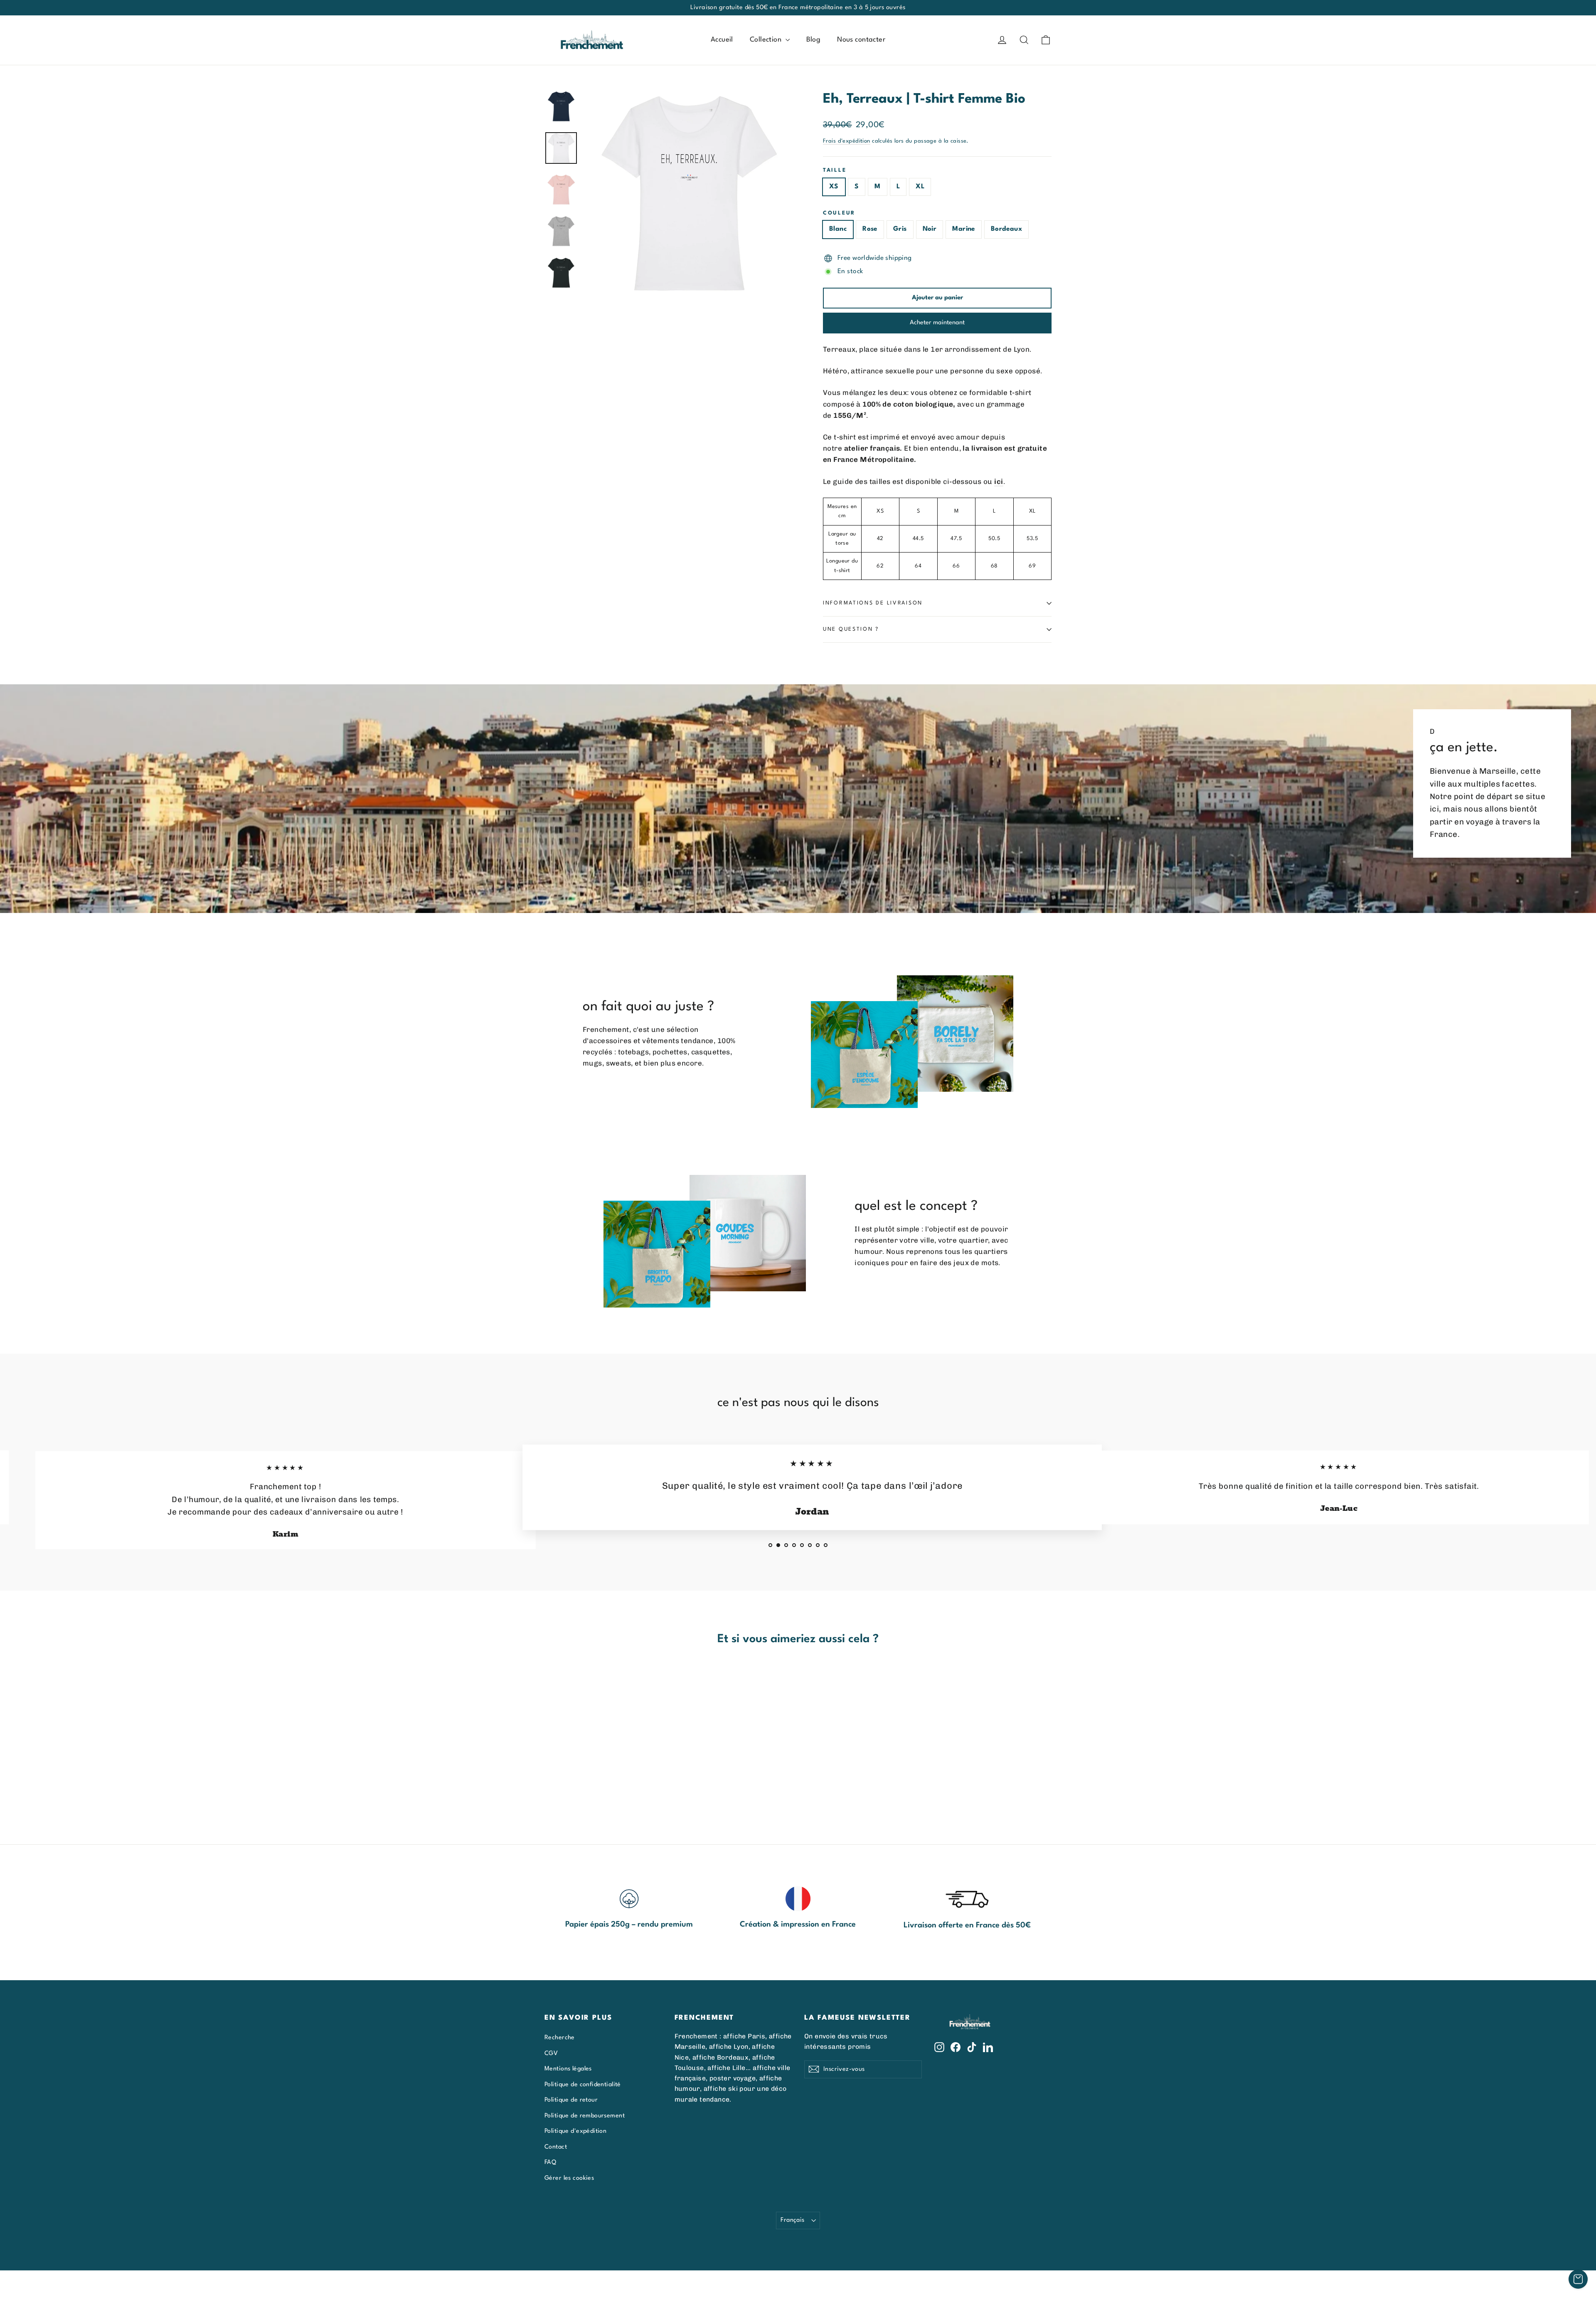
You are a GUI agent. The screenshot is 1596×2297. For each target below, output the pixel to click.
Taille (835, 170)
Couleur (839, 213)
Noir (930, 229)
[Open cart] (1578, 2279)
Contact (556, 2147)
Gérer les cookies (569, 2178)
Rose (870, 229)
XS (834, 187)
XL (920, 187)
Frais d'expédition (847, 141)
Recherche (560, 2038)
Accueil (722, 40)
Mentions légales (568, 2069)
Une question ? (851, 629)
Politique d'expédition (575, 2131)
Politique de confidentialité (583, 2085)
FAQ (550, 2162)
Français (792, 2220)
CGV (551, 2053)
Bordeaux (1006, 229)
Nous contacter (861, 40)
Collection (767, 40)
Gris (900, 229)
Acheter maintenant (937, 323)
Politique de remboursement (585, 2116)
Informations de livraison (873, 603)
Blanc (838, 229)
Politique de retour (571, 2100)
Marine (964, 229)
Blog (814, 40)
